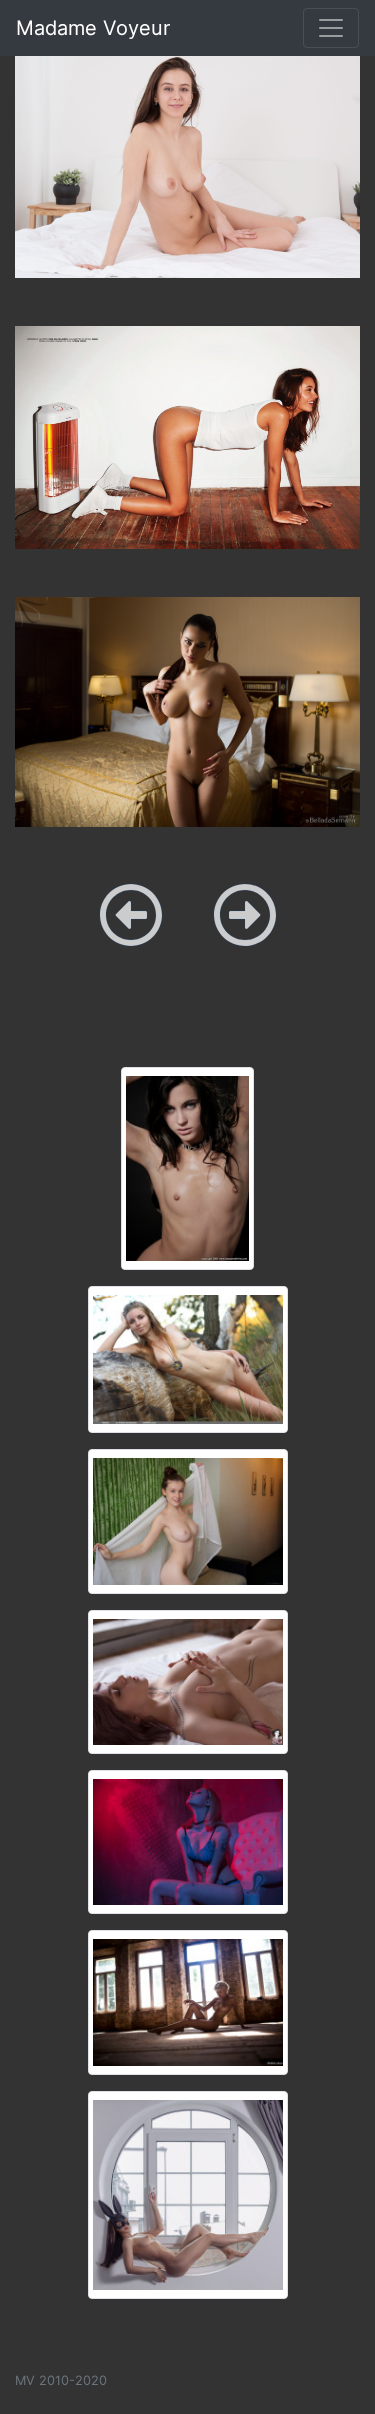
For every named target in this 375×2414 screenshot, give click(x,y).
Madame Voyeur (93, 28)
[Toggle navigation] (331, 28)
